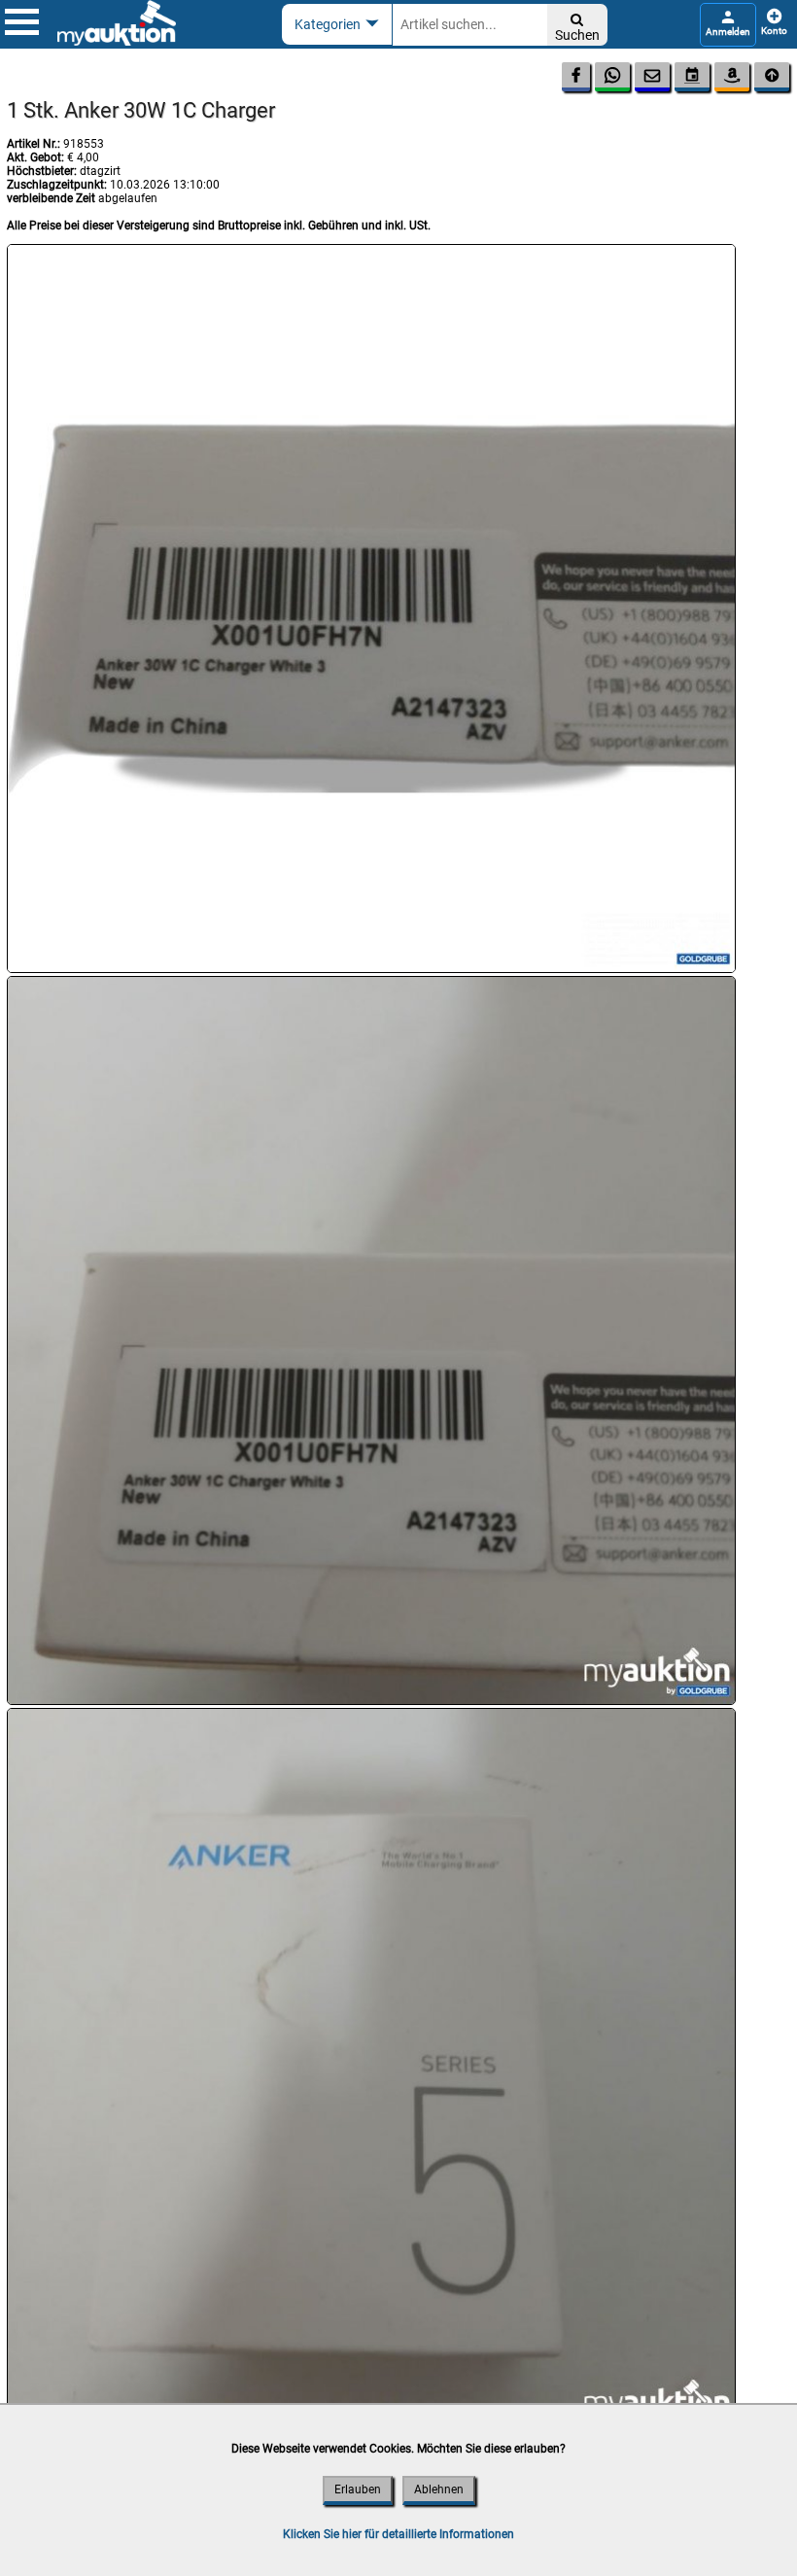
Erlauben (358, 2489)
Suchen (577, 28)
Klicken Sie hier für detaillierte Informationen (398, 2534)
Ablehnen (439, 2489)
